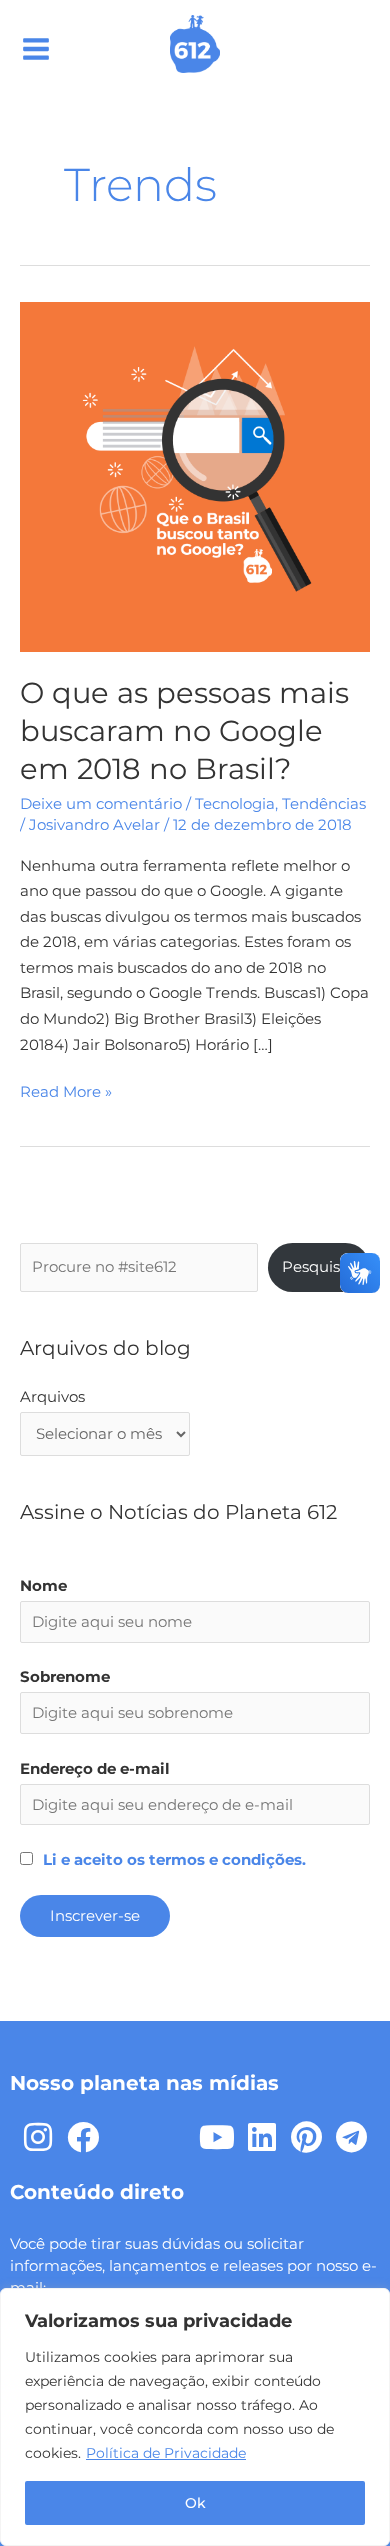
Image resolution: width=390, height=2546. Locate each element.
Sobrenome (65, 1677)
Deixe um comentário (101, 804)
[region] (195, 2417)
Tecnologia (235, 804)
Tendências (324, 804)
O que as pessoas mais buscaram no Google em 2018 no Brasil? (184, 730)
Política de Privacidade (166, 2453)
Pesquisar (318, 1267)
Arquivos (52, 1397)
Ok (195, 2503)
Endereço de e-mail (95, 1769)
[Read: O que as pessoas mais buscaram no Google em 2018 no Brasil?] (195, 476)
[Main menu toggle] (36, 49)
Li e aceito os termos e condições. (174, 1860)
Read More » (66, 1090)
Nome (43, 1586)
